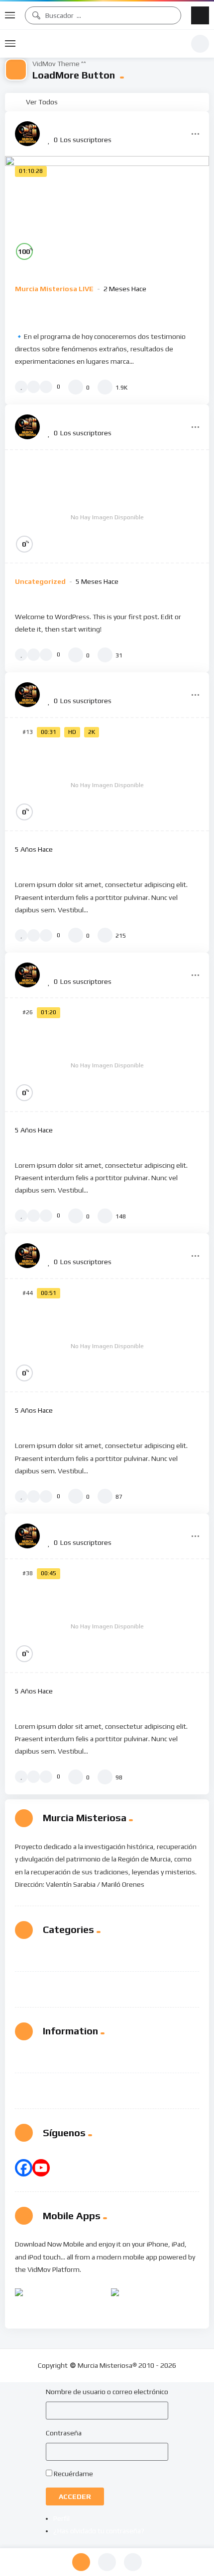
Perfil (61, 2518)
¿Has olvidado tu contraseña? (99, 2531)
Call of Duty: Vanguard (64, 864)
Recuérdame (73, 2474)
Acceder (75, 2496)
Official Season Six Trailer (70, 1144)
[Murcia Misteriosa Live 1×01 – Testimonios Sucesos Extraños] (107, 213)
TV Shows (60, 1984)
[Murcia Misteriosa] (27, 134)
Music (53, 1958)
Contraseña (64, 2433)
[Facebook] (24, 2168)
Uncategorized (40, 581)
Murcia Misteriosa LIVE (54, 289)
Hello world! (41, 596)
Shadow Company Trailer (69, 1425)
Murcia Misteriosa (103, 44)
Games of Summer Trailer (70, 1705)
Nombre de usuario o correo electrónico (107, 2392)
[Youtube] (41, 2168)
